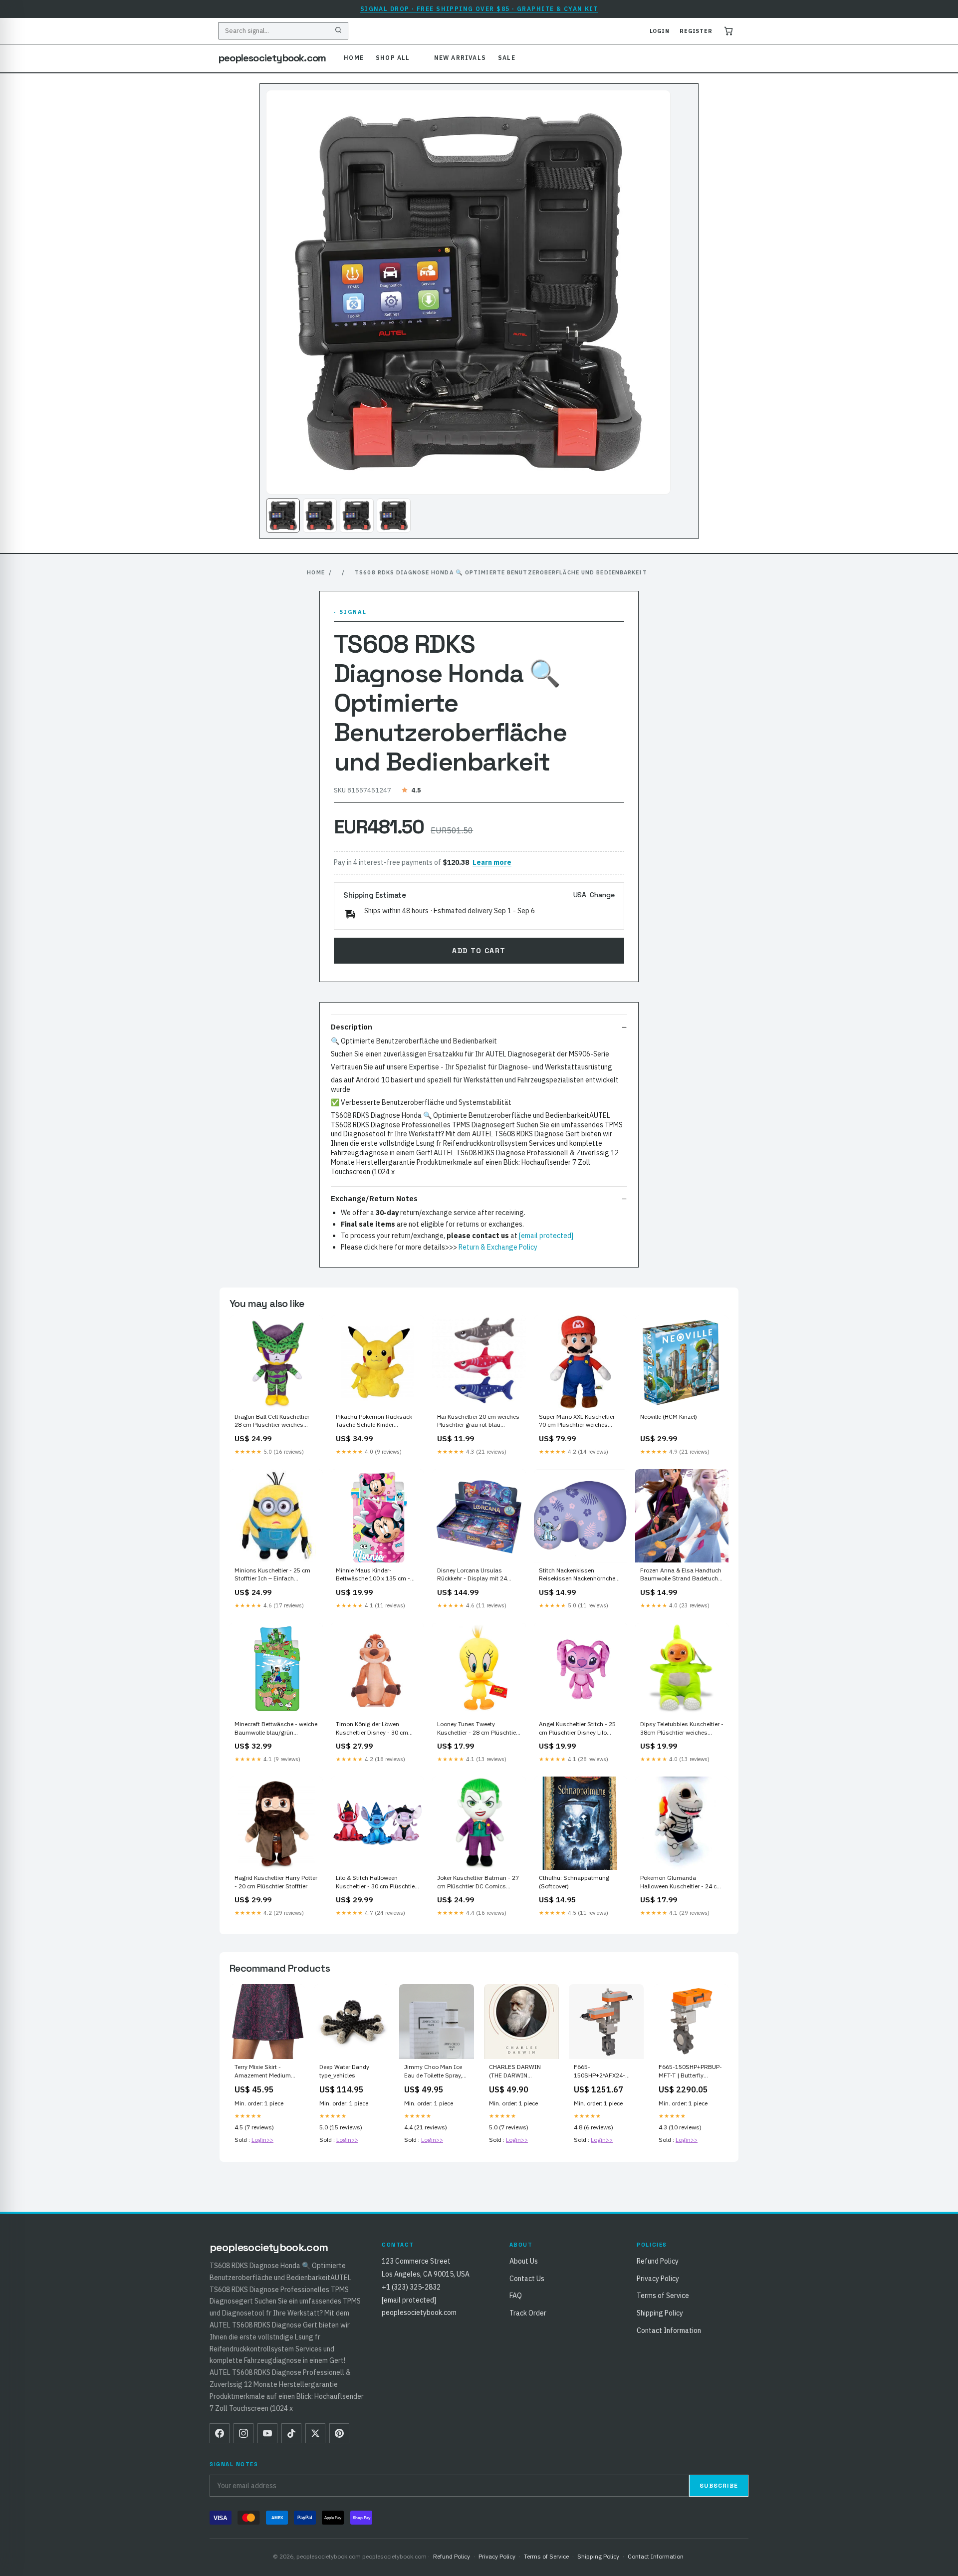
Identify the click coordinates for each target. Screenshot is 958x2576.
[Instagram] (243, 2433)
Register (696, 31)
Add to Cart (479, 951)
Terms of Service (663, 2296)
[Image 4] (394, 515)
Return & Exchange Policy (498, 1247)
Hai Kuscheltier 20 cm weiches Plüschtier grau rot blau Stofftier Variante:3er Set (478, 1421)
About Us (524, 2261)
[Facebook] (220, 2433)
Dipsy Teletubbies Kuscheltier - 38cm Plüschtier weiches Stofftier (682, 1729)
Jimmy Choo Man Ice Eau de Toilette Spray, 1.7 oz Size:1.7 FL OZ (433, 2071)
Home (354, 58)
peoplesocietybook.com (272, 58)
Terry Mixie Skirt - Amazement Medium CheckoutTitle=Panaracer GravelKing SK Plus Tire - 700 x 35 (267, 2071)
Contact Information (669, 2330)
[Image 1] (283, 515)
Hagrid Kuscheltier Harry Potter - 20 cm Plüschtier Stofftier (276, 1882)
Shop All (393, 58)
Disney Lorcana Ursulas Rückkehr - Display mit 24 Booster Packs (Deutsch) (472, 1575)
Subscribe (719, 2486)
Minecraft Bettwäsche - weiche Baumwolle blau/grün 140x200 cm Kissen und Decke (276, 1729)
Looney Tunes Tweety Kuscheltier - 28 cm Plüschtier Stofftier (478, 1729)
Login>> (262, 2140)
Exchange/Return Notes (374, 1198)
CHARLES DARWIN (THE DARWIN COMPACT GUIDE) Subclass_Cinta (515, 2071)
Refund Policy (658, 2261)
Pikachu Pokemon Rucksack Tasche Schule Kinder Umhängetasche (374, 1421)
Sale (507, 58)
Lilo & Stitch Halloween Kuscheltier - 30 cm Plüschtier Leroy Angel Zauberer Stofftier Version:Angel (376, 1882)
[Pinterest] (339, 2433)
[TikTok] (291, 2433)
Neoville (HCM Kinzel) (669, 1417)
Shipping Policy (660, 2313)
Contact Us (527, 2279)
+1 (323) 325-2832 (411, 2287)
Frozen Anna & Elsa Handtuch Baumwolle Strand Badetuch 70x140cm (681, 1575)
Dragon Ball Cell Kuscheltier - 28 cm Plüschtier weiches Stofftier (274, 1421)
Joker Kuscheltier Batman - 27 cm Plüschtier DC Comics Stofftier (478, 1882)
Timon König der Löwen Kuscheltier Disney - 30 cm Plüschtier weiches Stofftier (373, 1729)
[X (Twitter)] (315, 2433)
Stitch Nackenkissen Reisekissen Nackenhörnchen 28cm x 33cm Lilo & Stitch (579, 1575)
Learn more (492, 862)
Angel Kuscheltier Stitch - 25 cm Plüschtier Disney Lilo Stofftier (577, 1729)
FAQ (516, 2296)
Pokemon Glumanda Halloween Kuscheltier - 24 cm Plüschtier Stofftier (681, 1882)
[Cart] (728, 31)
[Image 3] (357, 515)
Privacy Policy (658, 2279)
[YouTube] (267, 2433)
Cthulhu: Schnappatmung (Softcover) (574, 1882)
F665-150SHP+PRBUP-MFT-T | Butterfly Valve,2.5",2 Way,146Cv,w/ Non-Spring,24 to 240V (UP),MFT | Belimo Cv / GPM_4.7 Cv (690, 2071)
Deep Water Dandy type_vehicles (344, 2071)
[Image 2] (320, 515)
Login (660, 31)
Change (602, 895)
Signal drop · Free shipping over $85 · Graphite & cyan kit (479, 9)
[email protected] (546, 1236)
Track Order (528, 2313)
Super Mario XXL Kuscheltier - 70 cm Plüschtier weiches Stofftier (579, 1421)
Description (352, 1027)
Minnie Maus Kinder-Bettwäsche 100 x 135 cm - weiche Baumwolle (373, 1575)
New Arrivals (460, 58)
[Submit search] (338, 31)
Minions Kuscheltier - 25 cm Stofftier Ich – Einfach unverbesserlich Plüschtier (272, 1575)
